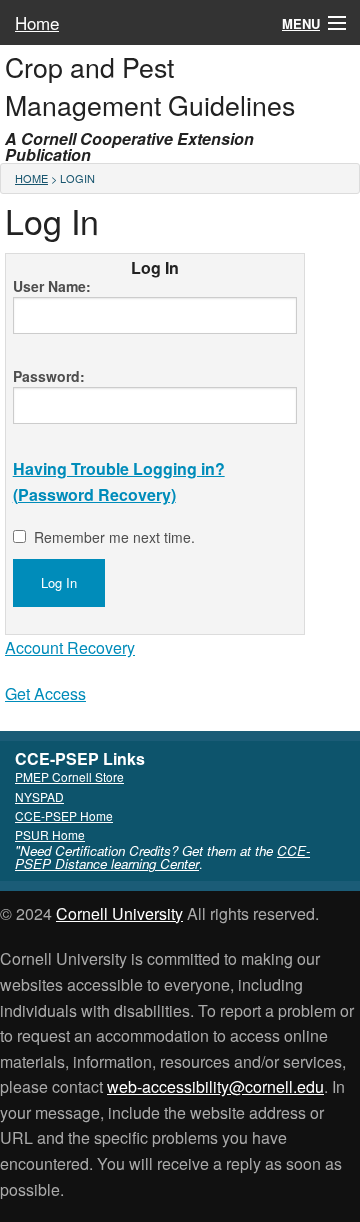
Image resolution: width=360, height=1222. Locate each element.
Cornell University (119, 913)
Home (37, 22)
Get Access (45, 693)
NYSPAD (39, 796)
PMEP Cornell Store (69, 776)
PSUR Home (50, 834)
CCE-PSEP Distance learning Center (162, 857)
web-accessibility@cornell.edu (215, 1086)
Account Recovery (70, 647)
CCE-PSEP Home (64, 815)
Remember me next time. (114, 537)
